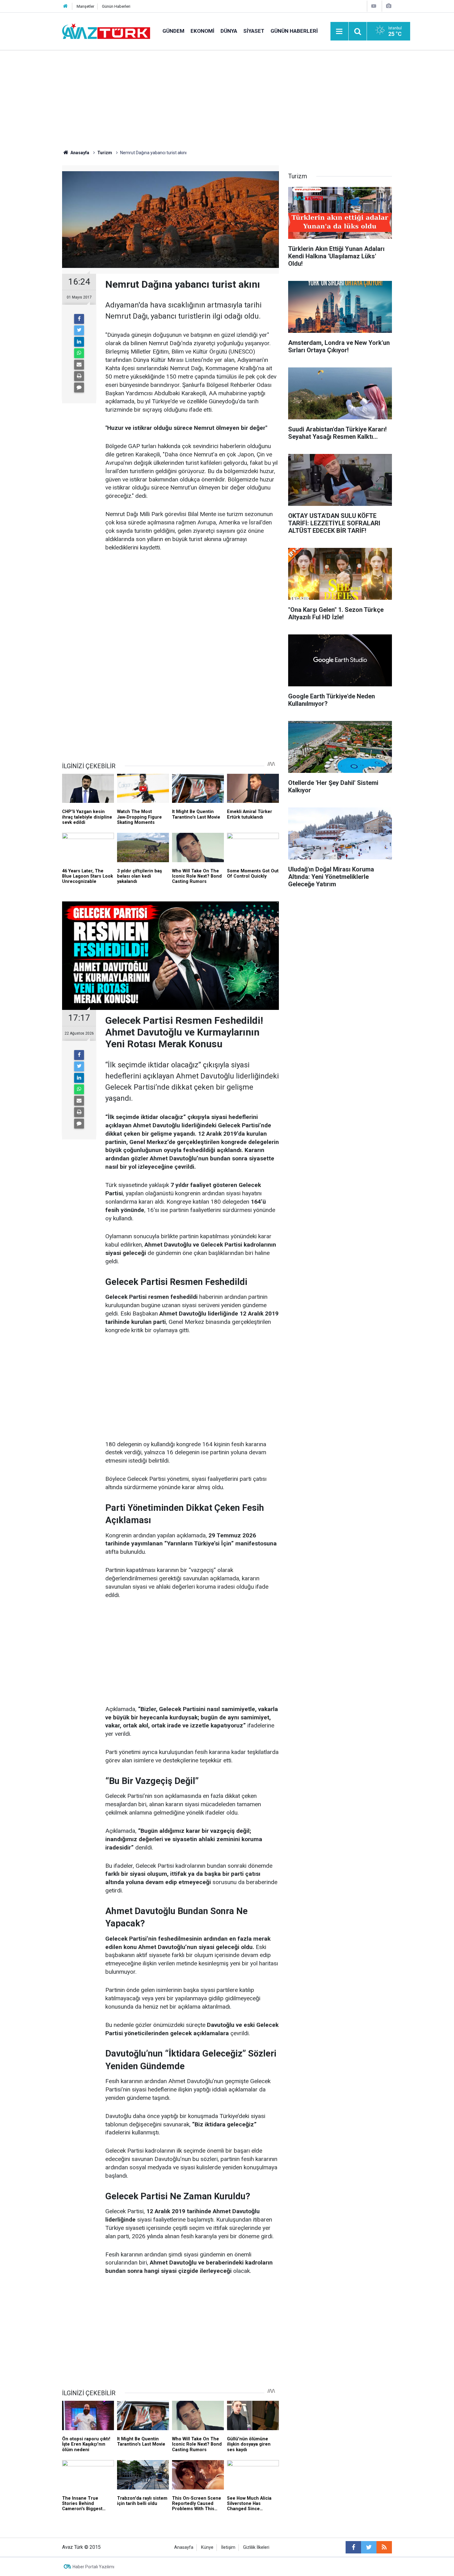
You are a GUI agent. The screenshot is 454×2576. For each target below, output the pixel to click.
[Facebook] (79, 319)
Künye (207, 2547)
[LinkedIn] (79, 342)
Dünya (229, 31)
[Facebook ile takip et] (353, 2547)
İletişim (228, 2547)
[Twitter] (79, 330)
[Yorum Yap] (79, 388)
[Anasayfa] (65, 6)
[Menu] (339, 32)
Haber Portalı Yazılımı (93, 2567)
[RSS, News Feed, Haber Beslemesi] (384, 2547)
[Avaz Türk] (106, 31)
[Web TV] (374, 6)
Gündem (173, 31)
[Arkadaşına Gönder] (79, 365)
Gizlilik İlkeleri (256, 2547)
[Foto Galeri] (389, 6)
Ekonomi (202, 31)
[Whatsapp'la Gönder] (79, 353)
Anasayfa (184, 2547)
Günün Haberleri (116, 6)
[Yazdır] (79, 376)
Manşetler (85, 6)
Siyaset (254, 31)
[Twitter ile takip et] (369, 2547)
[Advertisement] (227, 97)
